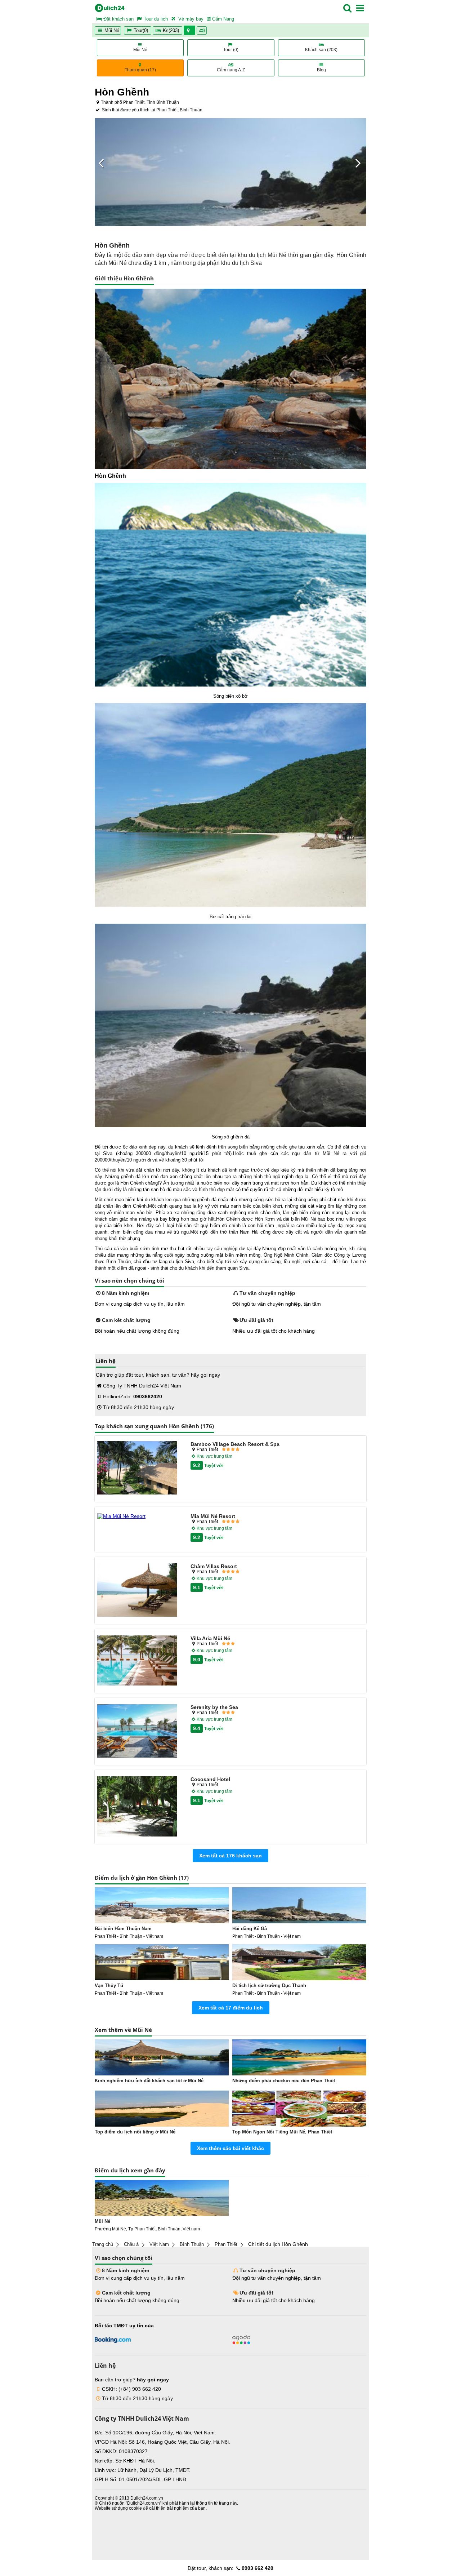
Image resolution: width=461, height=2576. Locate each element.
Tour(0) (141, 30)
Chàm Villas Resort (214, 1566)
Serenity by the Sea (214, 1707)
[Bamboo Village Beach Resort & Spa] (137, 1468)
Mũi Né (111, 30)
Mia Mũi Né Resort (213, 1516)
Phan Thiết (226, 2244)
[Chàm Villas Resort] (137, 1590)
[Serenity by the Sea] (137, 1731)
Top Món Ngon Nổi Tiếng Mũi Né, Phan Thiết (282, 2132)
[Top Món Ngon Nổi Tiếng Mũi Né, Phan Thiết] (299, 2109)
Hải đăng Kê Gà (250, 1929)
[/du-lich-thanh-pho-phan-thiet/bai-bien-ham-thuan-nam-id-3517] (162, 1905)
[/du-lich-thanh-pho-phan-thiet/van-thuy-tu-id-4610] (162, 1962)
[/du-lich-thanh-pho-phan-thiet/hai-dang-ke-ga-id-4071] (299, 1905)
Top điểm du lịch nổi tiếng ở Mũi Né (135, 2132)
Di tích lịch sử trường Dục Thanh (269, 1986)
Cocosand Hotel (210, 1779)
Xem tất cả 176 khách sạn (230, 1856)
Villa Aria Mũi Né (210, 1638)
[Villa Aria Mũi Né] (137, 1661)
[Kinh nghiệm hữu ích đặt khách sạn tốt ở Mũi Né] (162, 2057)
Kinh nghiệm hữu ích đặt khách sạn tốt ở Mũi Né (149, 2081)
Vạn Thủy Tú (109, 1986)
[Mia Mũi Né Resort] (137, 1516)
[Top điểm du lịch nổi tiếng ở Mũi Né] (162, 2109)
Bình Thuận (192, 2244)
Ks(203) (171, 30)
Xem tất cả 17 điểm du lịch (231, 2008)
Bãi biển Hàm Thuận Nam (123, 1929)
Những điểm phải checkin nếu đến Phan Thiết (284, 2081)
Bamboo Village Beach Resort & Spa (235, 1444)
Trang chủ (103, 2244)
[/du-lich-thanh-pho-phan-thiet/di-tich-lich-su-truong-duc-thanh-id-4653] (299, 1962)
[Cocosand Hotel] (137, 1807)
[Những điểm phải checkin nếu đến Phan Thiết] (299, 2057)
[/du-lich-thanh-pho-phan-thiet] (162, 2198)
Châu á (131, 2244)
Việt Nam (159, 2244)
